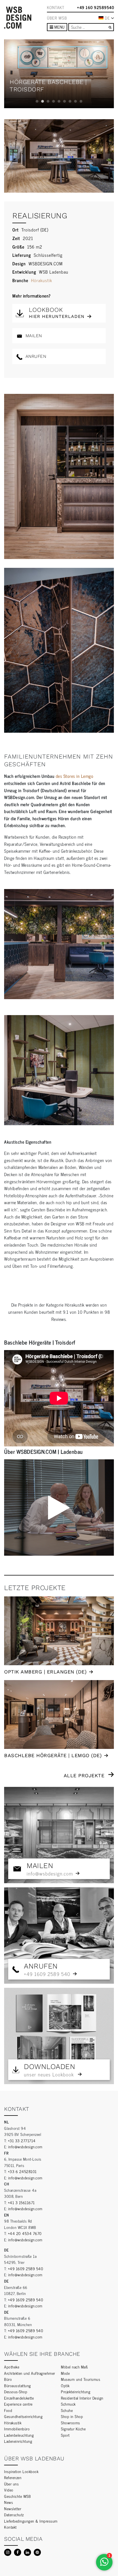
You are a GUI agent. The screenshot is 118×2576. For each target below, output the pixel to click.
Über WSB (57, 18)
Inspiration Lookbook (21, 2471)
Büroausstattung (18, 2385)
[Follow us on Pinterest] (37, 2552)
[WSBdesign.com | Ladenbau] (18, 18)
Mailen (33, 336)
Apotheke (12, 2367)
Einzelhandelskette (19, 2398)
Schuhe (67, 2410)
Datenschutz (14, 2514)
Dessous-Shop (16, 2391)
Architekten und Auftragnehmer (30, 2373)
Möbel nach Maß (74, 2367)
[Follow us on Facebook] (18, 2552)
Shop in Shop (72, 2416)
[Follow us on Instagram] (8, 2552)
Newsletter (13, 2508)
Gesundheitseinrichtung (23, 2416)
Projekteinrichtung (76, 2391)
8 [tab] (75, 101)
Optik (65, 2385)
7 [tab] (70, 101)
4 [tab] (54, 101)
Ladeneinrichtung (18, 2441)
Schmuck (68, 2404)
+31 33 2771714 (22, 2140)
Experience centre (18, 2404)
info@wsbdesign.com (25, 2146)
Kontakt (56, 7)
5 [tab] (59, 101)
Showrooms (71, 2423)
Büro (8, 2379)
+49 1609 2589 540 (26, 2268)
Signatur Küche (73, 2429)
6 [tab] (64, 101)
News (9, 2502)
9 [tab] (81, 101)
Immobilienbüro (17, 2429)
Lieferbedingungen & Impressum (31, 2521)
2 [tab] (43, 101)
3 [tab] (48, 101)
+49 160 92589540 (95, 7)
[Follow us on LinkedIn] (27, 2552)
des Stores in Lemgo (75, 776)
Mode (65, 2373)
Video (9, 2490)
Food (8, 2410)
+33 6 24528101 (22, 2171)
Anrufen (35, 356)
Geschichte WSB (17, 2496)
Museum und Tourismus (81, 2379)
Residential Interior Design (82, 2398)
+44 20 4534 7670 (25, 2233)
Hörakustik (42, 280)
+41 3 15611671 (21, 2202)
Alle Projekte (84, 1775)
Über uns (11, 2484)
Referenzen (13, 2477)
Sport (65, 2435)
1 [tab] (37, 101)
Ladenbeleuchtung (19, 2435)
